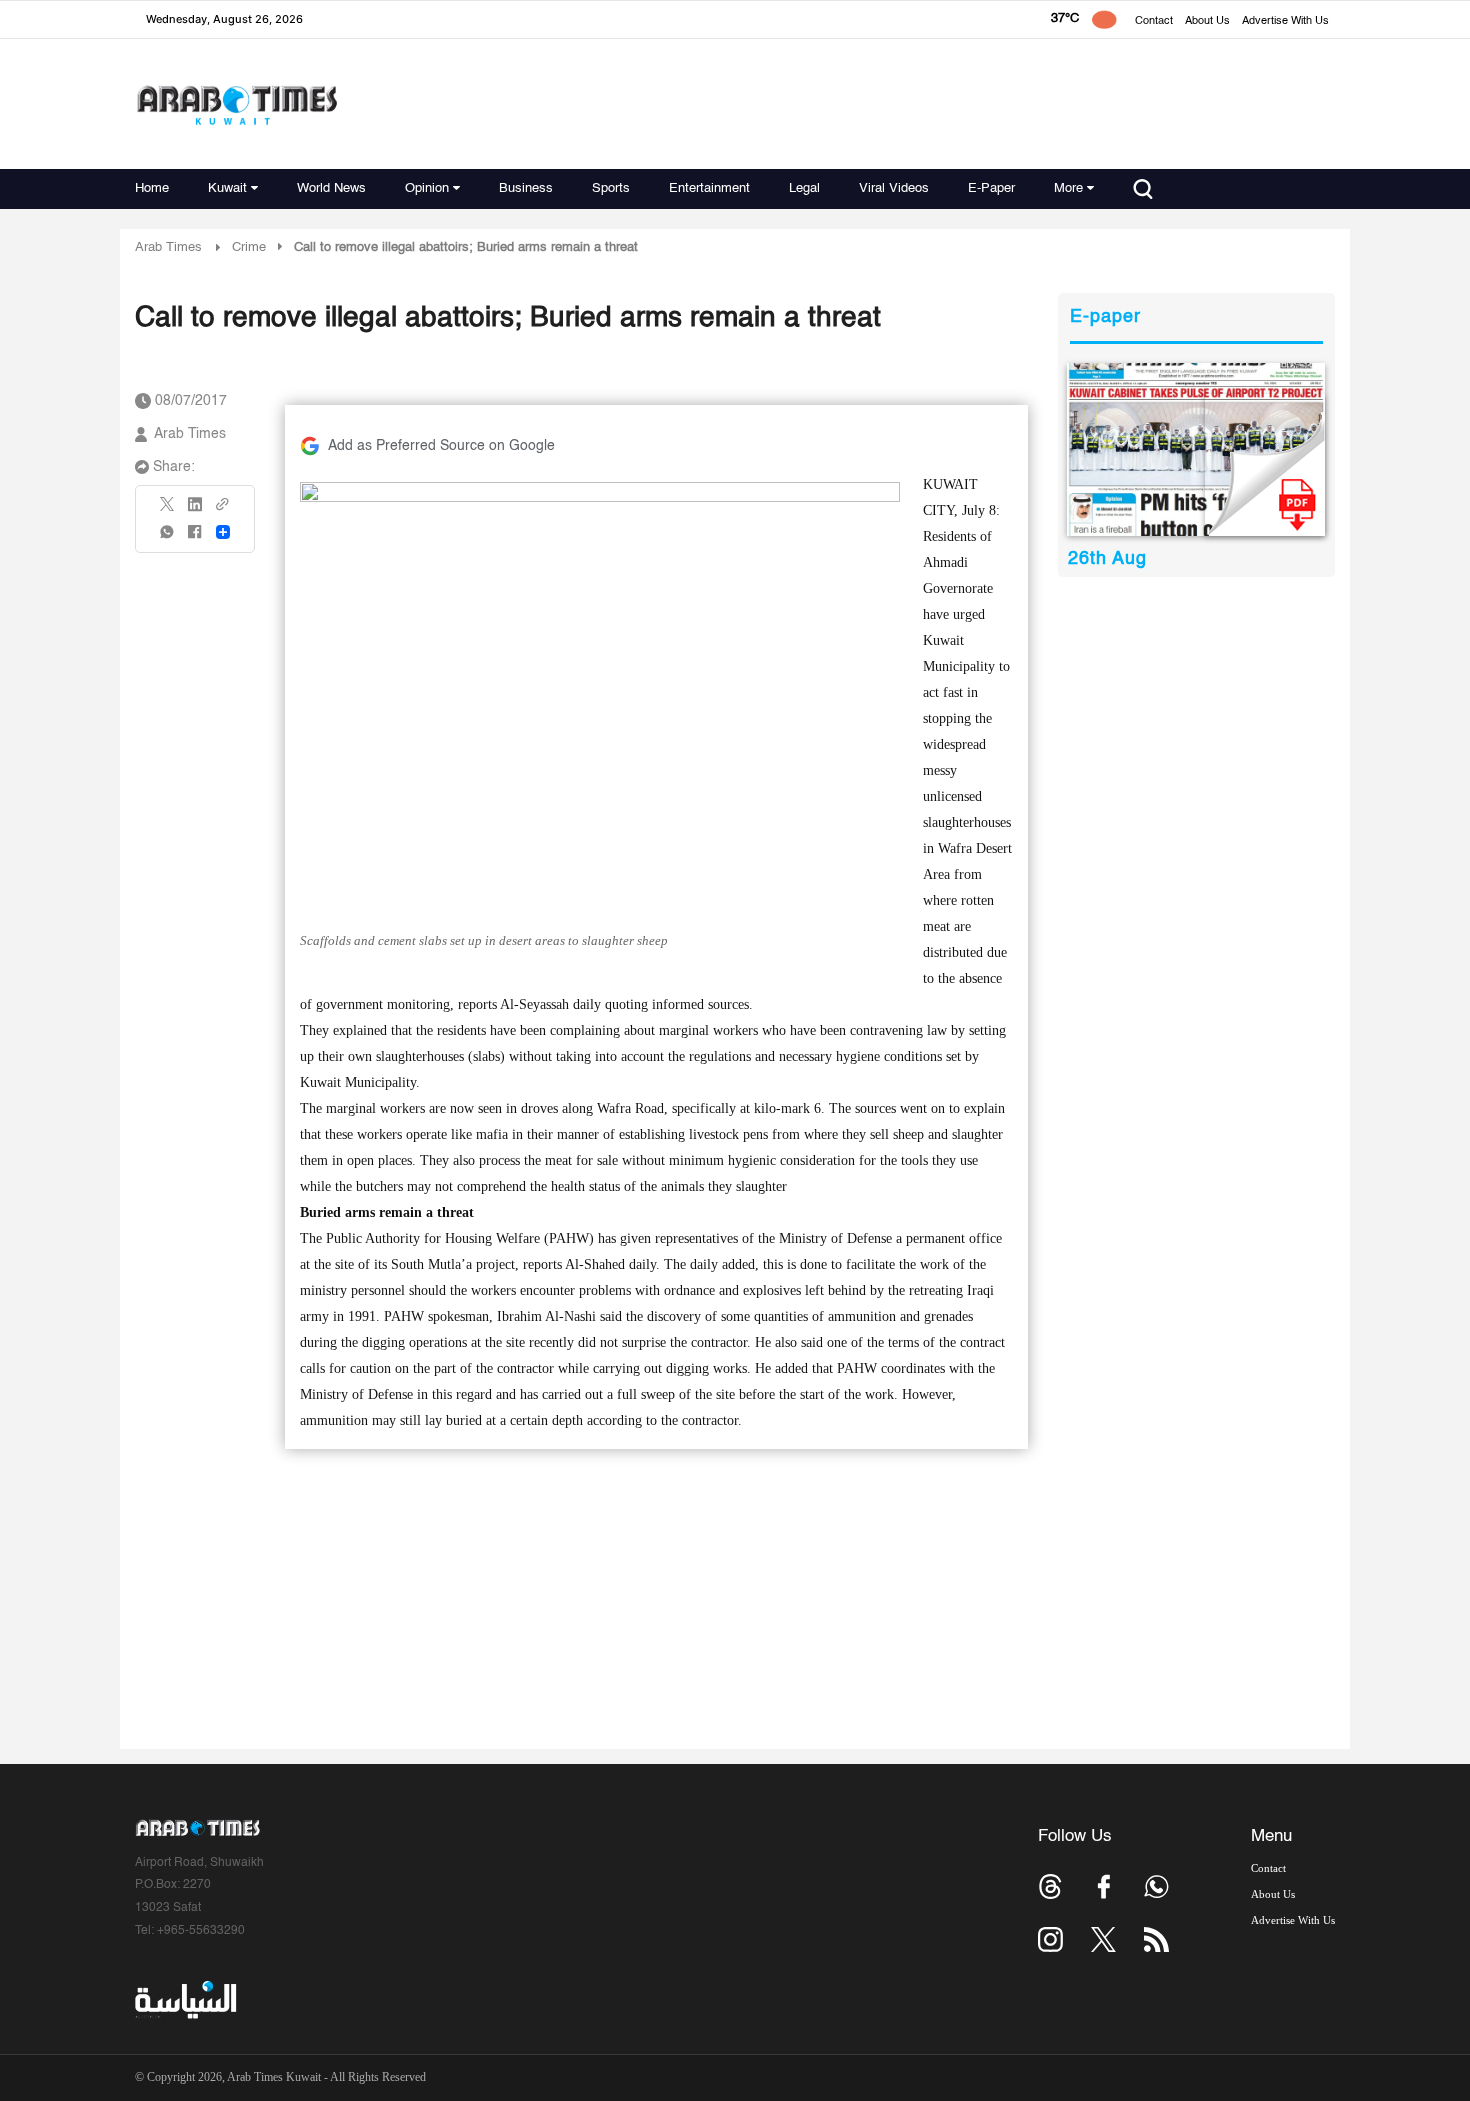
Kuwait (227, 188)
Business (526, 188)
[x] (1103, 1939)
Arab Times (168, 247)
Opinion (427, 188)
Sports (611, 188)
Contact (1154, 21)
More (1068, 188)
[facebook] (195, 538)
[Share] (223, 532)
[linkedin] (195, 511)
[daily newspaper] (1196, 449)
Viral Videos (894, 188)
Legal (804, 188)
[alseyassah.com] (184, 2000)
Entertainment (709, 188)
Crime (249, 247)
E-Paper (991, 188)
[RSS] (1156, 1939)
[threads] (1050, 1886)
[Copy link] (223, 510)
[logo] (236, 104)
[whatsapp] (168, 538)
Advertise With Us (1285, 21)
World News (331, 188)
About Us (1207, 21)
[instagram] (1050, 1939)
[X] (168, 510)
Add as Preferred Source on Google (441, 446)
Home (152, 188)
